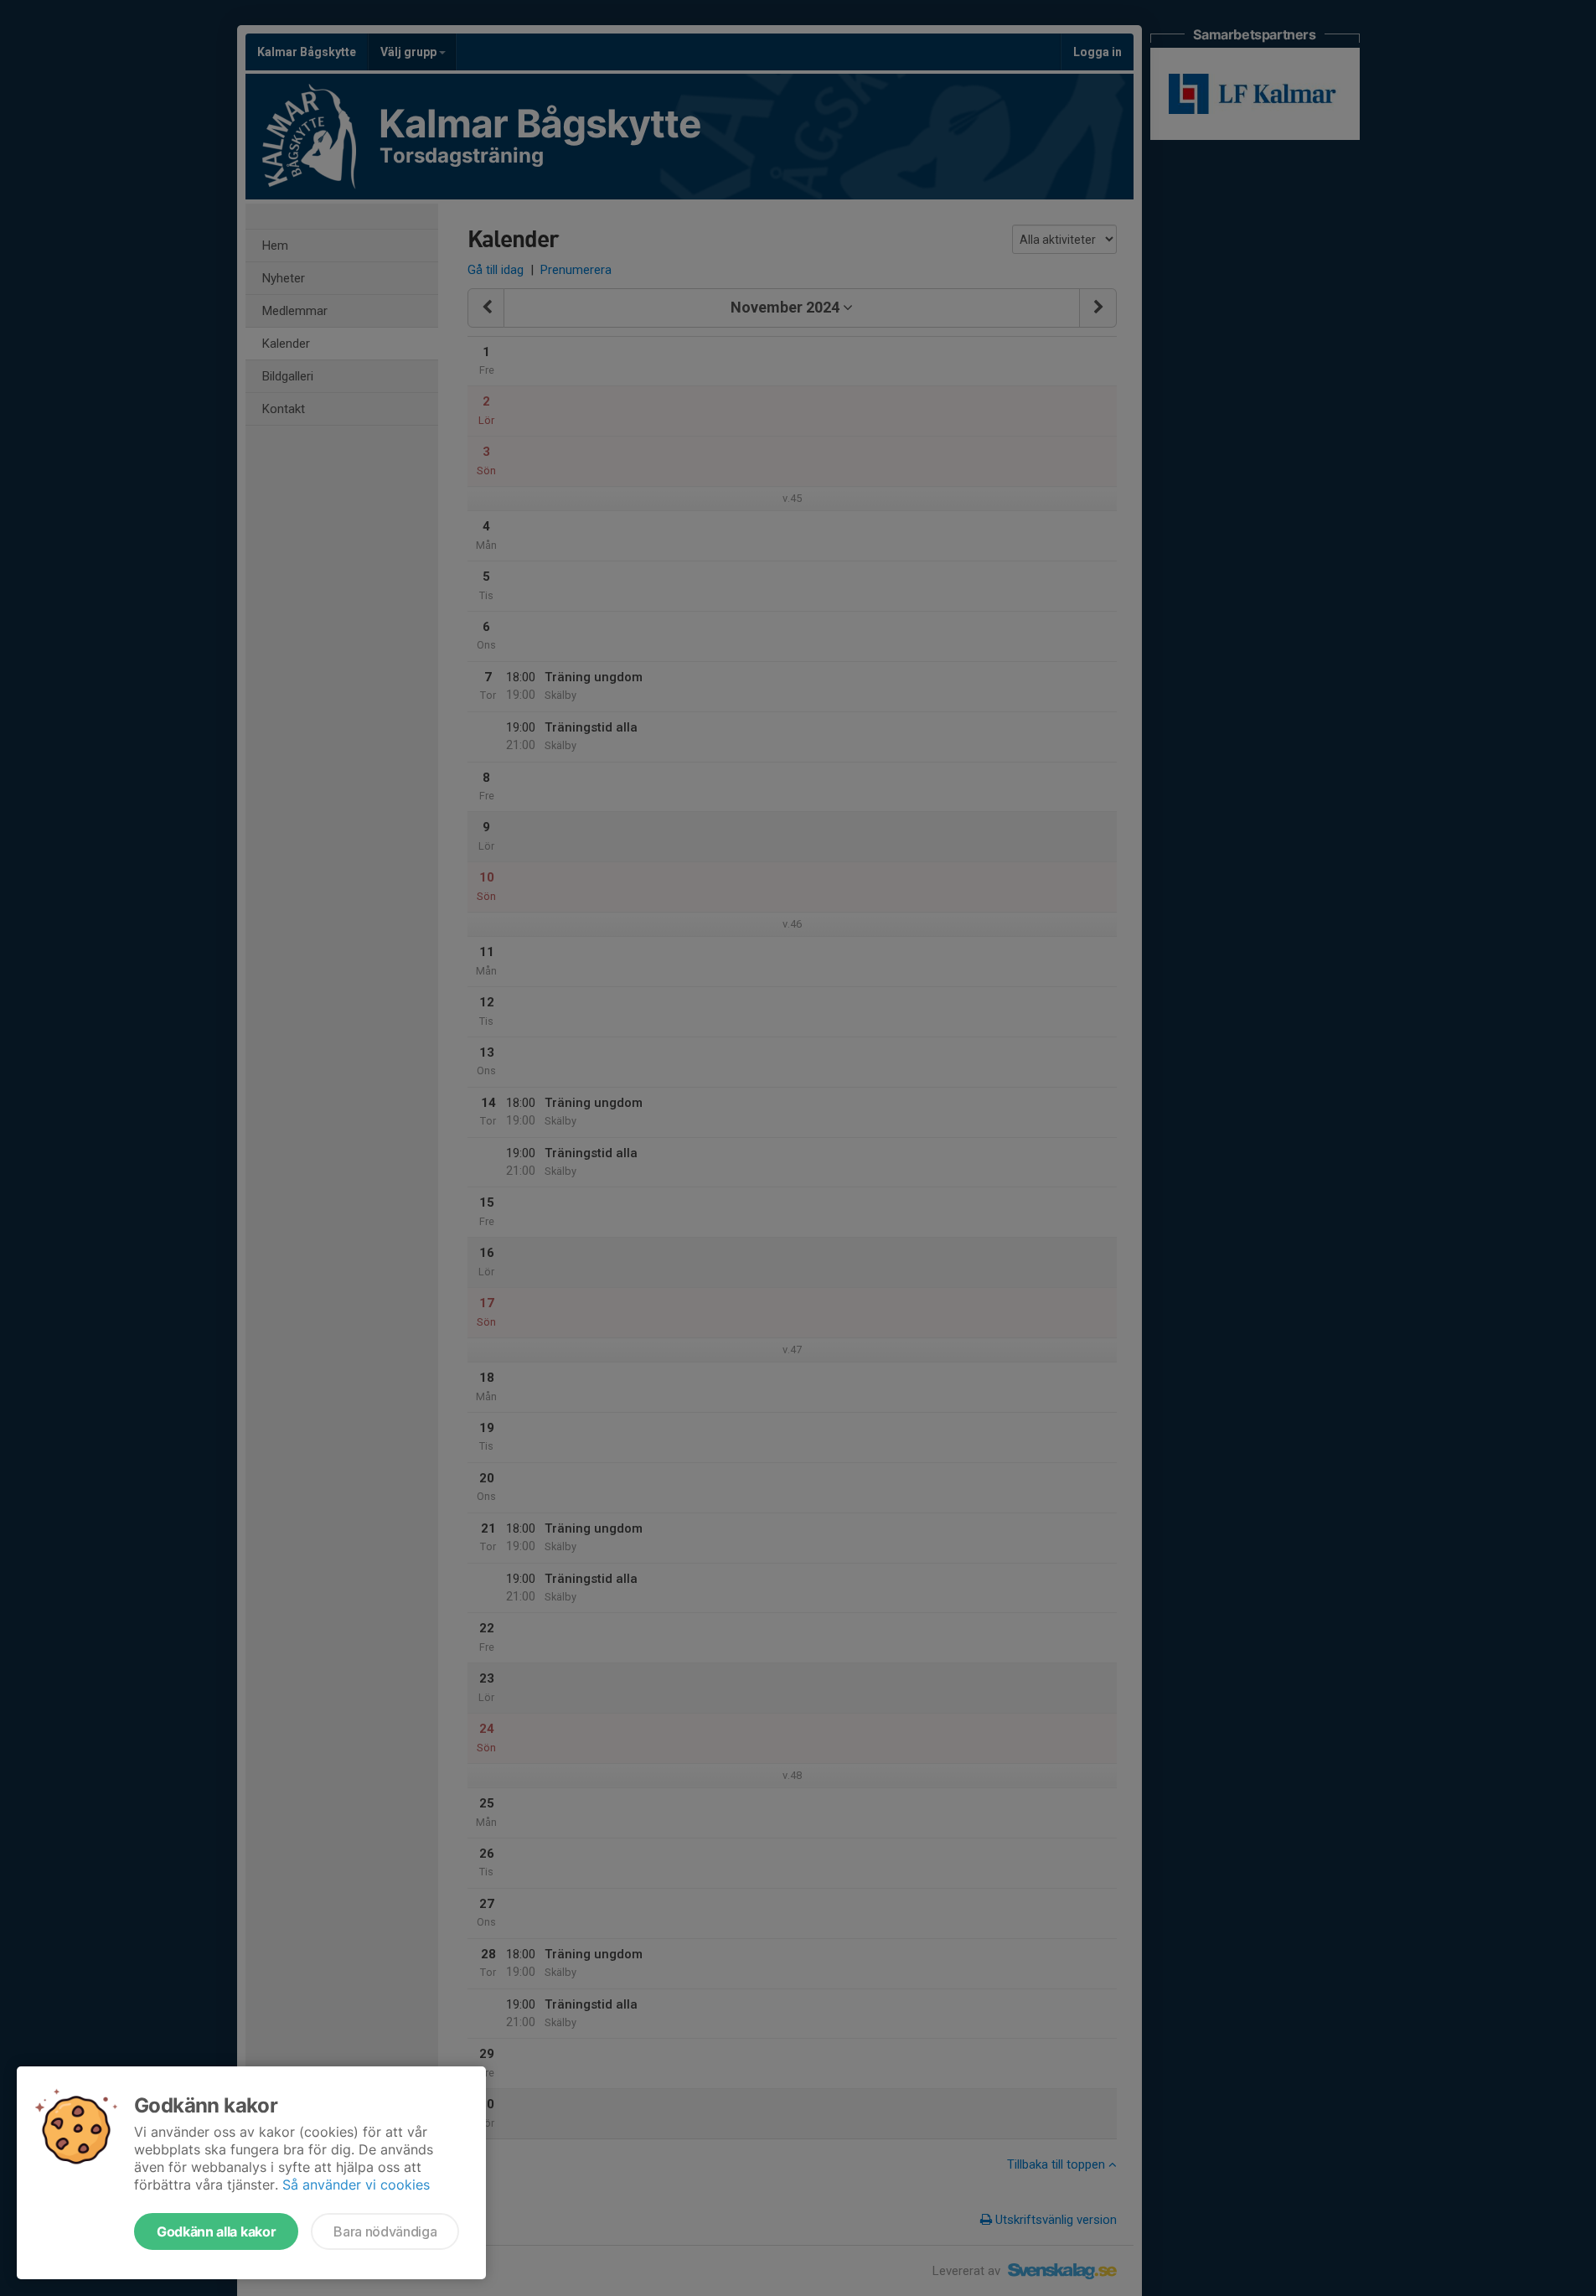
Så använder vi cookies (356, 2185)
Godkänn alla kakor (216, 2231)
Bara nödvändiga (385, 2231)
